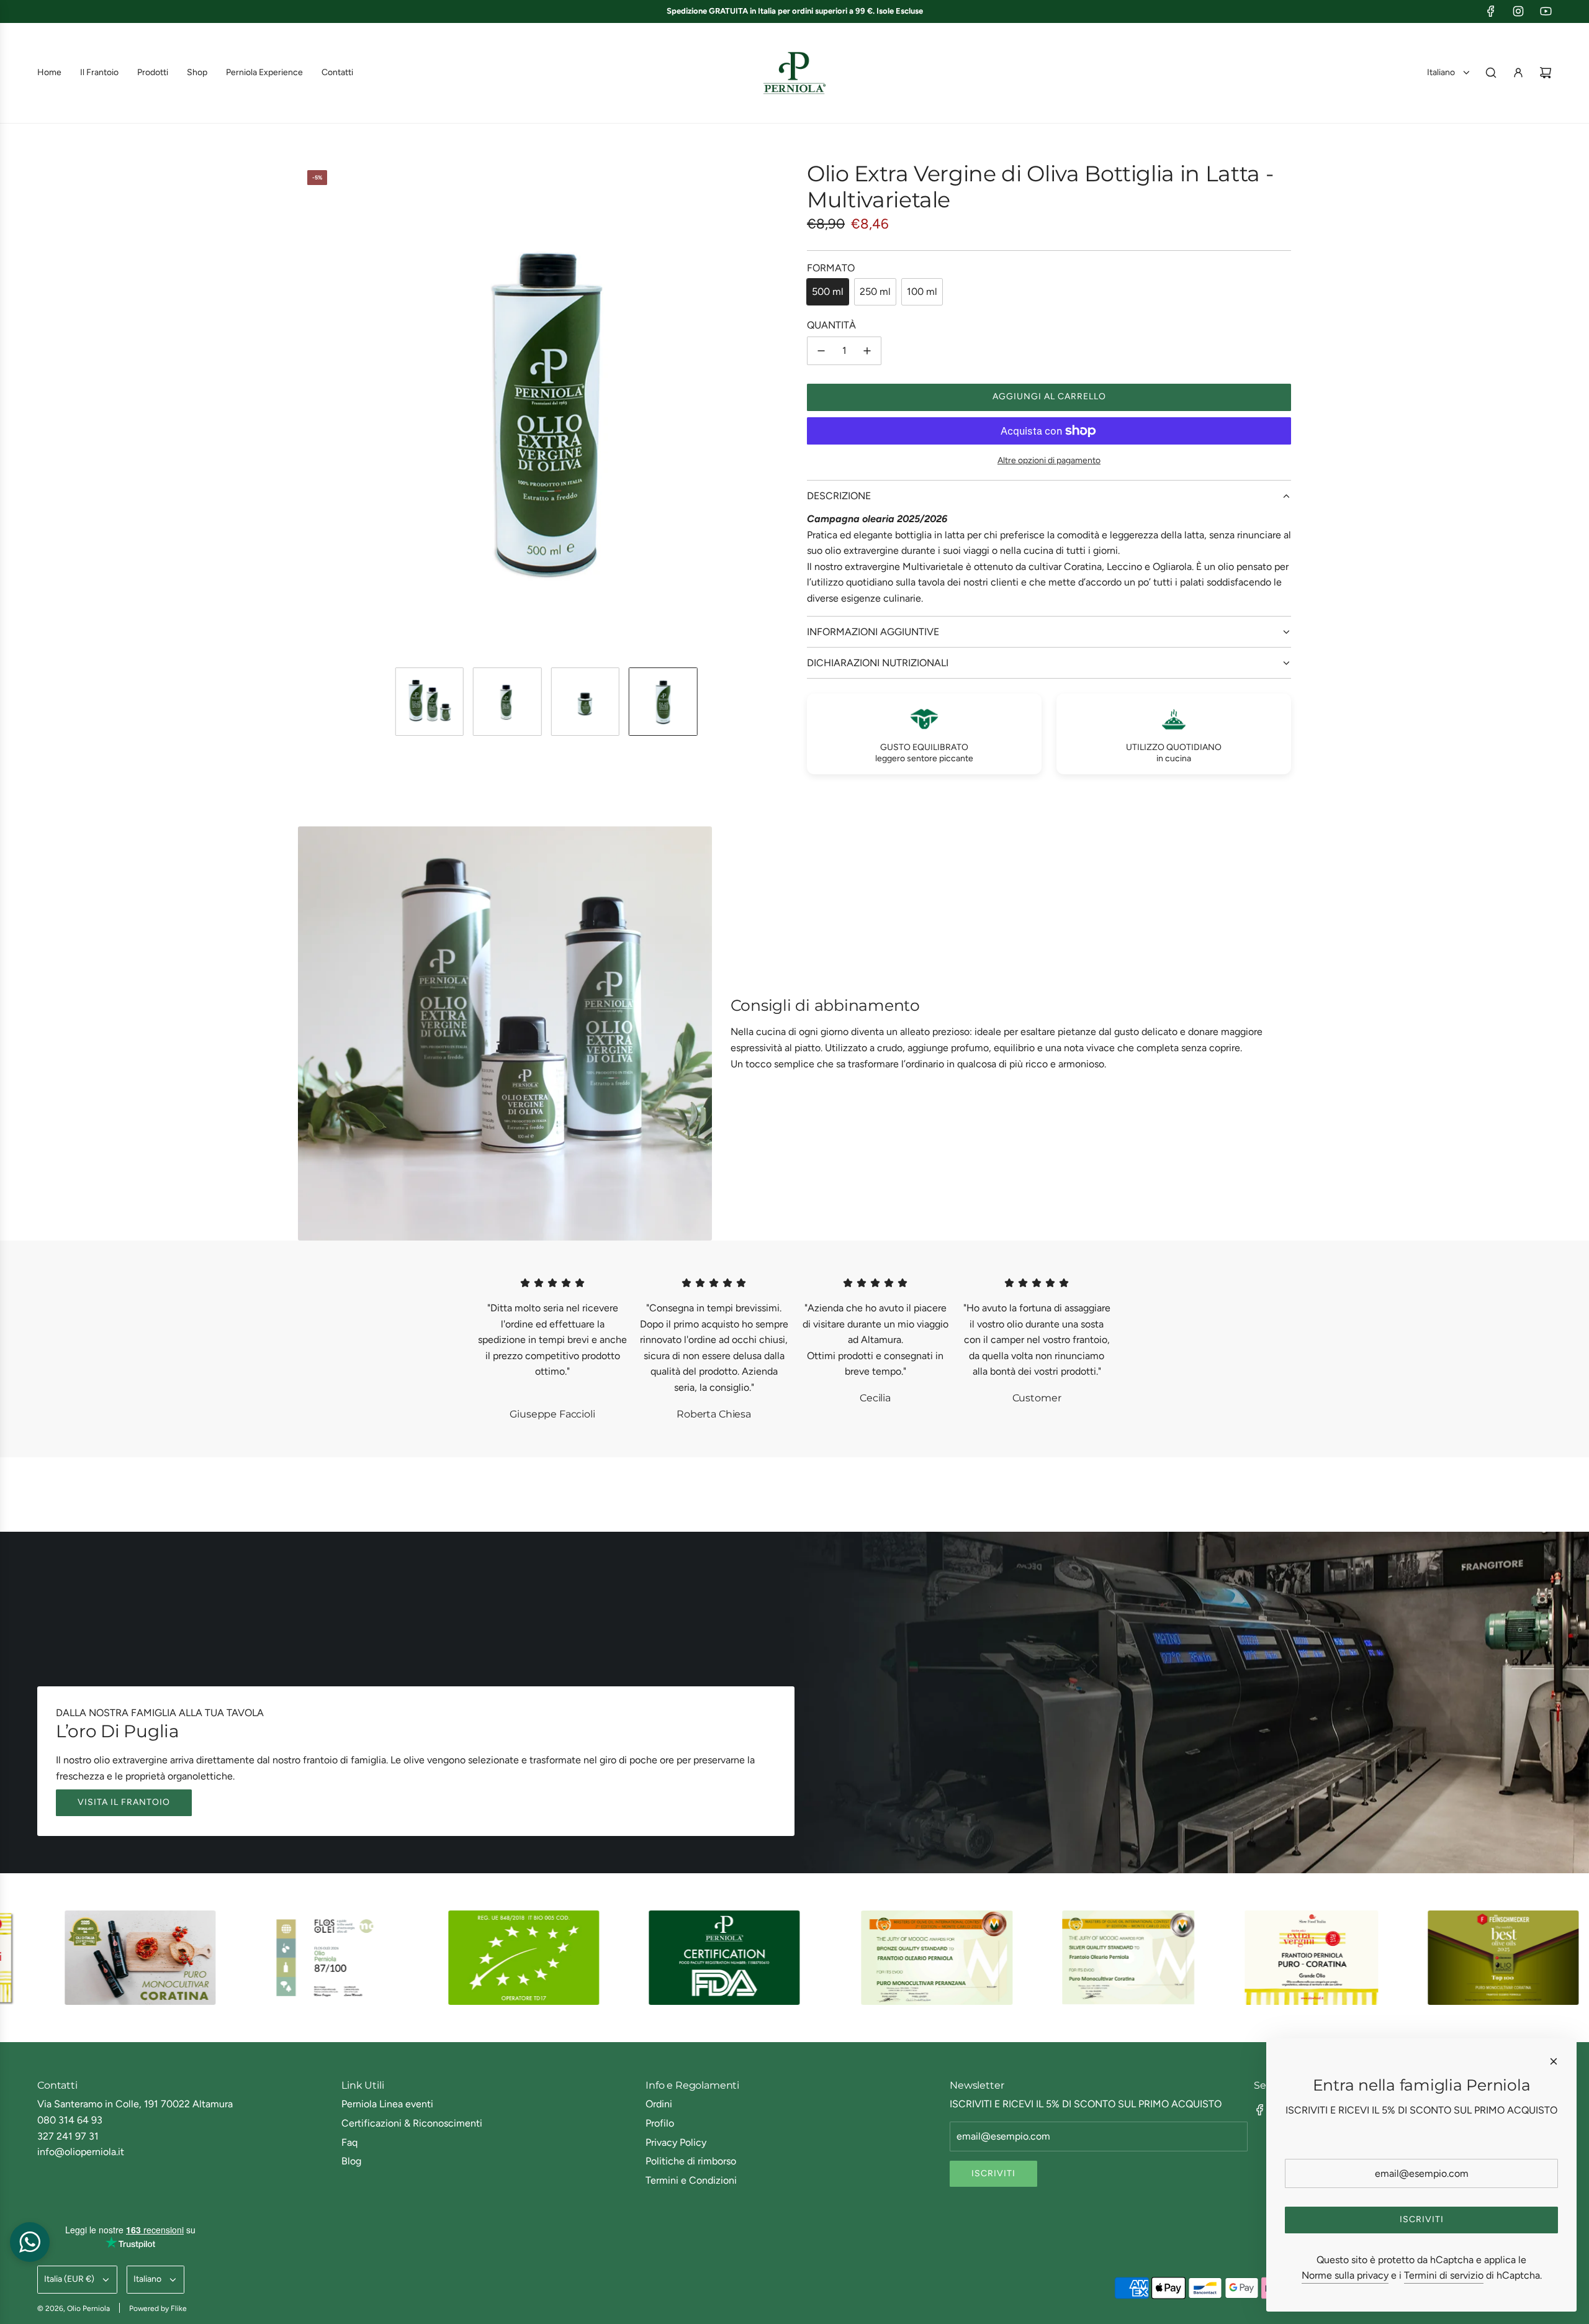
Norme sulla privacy (1345, 2275)
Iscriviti (993, 2173)
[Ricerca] (1491, 73)
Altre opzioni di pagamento (1049, 460)
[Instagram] (1518, 11)
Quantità (831, 325)
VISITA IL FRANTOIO (124, 1802)
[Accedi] (1518, 73)
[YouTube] (1546, 11)
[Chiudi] (1554, 2061)
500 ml (828, 292)
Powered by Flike (158, 2308)
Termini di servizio (1444, 2275)
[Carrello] (1546, 73)
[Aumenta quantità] (867, 351)
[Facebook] (1491, 11)
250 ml (875, 292)
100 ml (922, 292)
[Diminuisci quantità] (821, 351)
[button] (308, 409)
